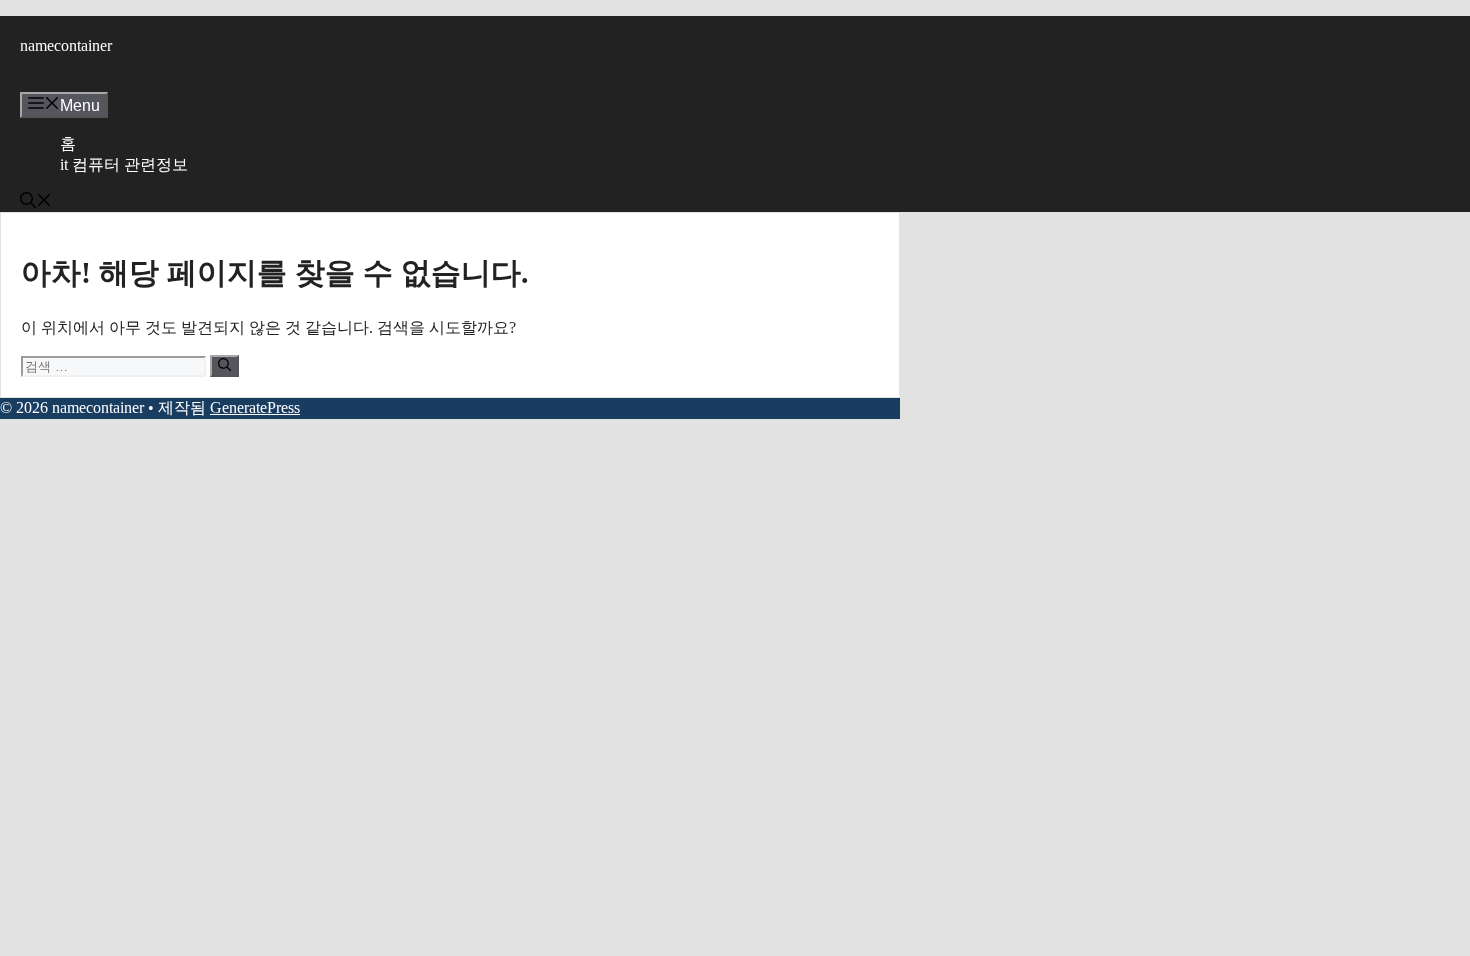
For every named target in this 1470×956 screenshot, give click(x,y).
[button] (36, 202)
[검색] (224, 366)
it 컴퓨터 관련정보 (124, 164)
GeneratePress (255, 407)
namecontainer (66, 45)
